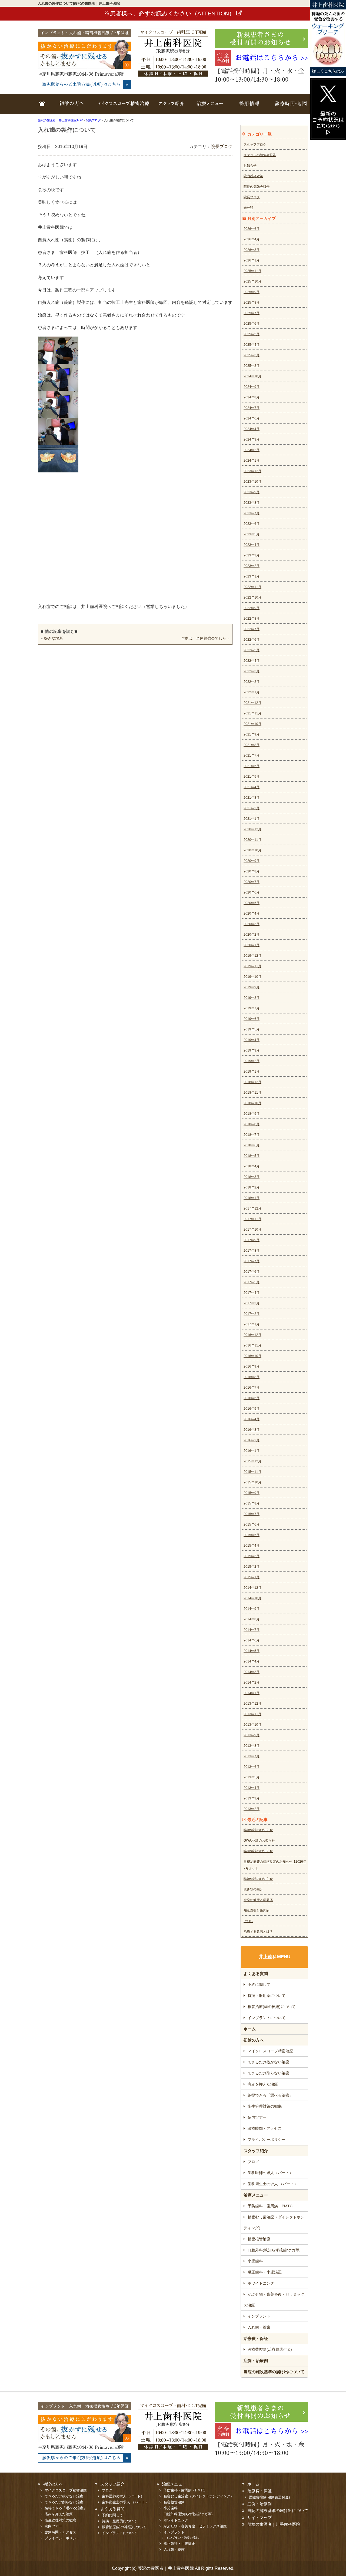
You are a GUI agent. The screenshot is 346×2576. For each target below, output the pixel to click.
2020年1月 (252, 945)
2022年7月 (252, 629)
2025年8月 (252, 303)
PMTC (248, 1921)
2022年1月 (252, 692)
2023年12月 (252, 471)
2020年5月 (252, 903)
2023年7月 (252, 513)
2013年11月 (252, 1714)
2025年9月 (252, 292)
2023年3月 (252, 555)
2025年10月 (252, 281)
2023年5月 (252, 534)
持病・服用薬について (267, 1996)
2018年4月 (252, 1166)
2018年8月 (252, 1124)
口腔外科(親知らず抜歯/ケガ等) (274, 2250)
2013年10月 (252, 1725)
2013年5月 (252, 1777)
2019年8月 (252, 998)
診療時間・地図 (289, 107)
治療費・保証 (256, 2338)
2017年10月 (252, 1230)
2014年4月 (252, 1661)
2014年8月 (252, 1619)
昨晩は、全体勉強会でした (204, 638)
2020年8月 (252, 871)
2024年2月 (252, 450)
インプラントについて (267, 2018)
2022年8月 (252, 619)
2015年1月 (252, 1577)
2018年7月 (252, 1135)
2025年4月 (252, 345)
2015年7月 (252, 1514)
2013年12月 (252, 1704)
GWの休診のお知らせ (259, 1841)
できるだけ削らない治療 (268, 2073)
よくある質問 (256, 1974)
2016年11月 (252, 1345)
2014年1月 (252, 1693)
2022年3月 (252, 671)
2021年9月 (252, 734)
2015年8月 (252, 1503)
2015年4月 (252, 1546)
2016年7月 (252, 1388)
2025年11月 (252, 271)
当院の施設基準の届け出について (274, 2372)
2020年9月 (252, 861)
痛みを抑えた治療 (263, 2084)
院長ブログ (222, 147)
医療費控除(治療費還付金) (270, 2349)
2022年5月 (252, 650)
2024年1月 (252, 461)
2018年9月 (252, 1114)
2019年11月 (252, 966)
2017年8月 (252, 1251)
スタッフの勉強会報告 (260, 155)
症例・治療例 (256, 2361)
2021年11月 (252, 713)
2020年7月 (252, 882)
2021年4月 (252, 787)
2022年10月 (252, 597)
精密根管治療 (259, 2239)
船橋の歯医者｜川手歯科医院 (274, 2524)
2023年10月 (252, 482)
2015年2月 (252, 1567)
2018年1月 (252, 1198)
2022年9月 (252, 608)
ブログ (253, 2162)
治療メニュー (209, 107)
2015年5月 (252, 1535)
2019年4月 (252, 1040)
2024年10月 (252, 376)
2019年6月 (252, 1019)
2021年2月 (252, 808)
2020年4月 (252, 913)
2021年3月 (252, 798)
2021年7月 (252, 755)
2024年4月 (252, 429)
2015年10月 (252, 1482)
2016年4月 (252, 1419)
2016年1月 (252, 1451)
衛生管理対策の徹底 (265, 2106)
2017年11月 (252, 1219)
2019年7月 (252, 1008)
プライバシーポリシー (267, 2140)
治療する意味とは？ (258, 1932)
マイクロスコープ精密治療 (123, 107)
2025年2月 (252, 366)
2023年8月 (252, 503)
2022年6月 (252, 640)
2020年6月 (252, 892)
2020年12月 (252, 829)
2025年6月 (252, 324)
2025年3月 (252, 355)
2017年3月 (252, 1303)
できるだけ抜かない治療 (268, 2062)
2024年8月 (252, 397)
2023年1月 (252, 576)
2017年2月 (252, 1314)
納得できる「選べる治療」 (270, 2095)
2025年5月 (252, 334)
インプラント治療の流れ (182, 2538)
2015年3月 (252, 1556)
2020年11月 (252, 840)
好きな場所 (54, 638)
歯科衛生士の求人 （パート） (273, 2184)
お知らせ (250, 166)
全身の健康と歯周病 (258, 1900)
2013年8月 (252, 1746)
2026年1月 (252, 260)
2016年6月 (252, 1398)
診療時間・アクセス (265, 2128)
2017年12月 (252, 1208)
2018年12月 (252, 1082)
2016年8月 (252, 1377)
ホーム (43, 107)
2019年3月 (252, 1050)
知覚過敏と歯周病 (257, 1910)
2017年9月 (252, 1240)
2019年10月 (252, 977)
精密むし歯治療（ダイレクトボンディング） (274, 2222)
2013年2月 (252, 1809)
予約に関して (259, 1984)
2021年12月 (252, 703)
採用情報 (249, 107)
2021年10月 (252, 724)
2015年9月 (252, 1493)
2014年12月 (252, 1588)
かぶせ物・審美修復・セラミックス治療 (274, 2300)
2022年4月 (252, 661)
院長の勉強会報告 (257, 187)
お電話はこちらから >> (272, 58)
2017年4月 (252, 1293)
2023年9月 (252, 492)
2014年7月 (252, 1630)
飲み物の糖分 (253, 1889)
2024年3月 (252, 439)
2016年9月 (252, 1366)
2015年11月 (252, 1472)
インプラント (259, 2316)
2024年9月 (252, 387)
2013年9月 (252, 1735)
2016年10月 (252, 1356)
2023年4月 (252, 545)
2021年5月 (252, 777)
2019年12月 (252, 956)
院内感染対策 (253, 176)
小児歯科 (255, 2261)
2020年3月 (252, 924)
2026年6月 (252, 229)
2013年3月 (252, 1798)
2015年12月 (252, 1461)
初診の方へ (254, 2040)
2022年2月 (252, 682)
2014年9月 (252, 1609)
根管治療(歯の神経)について (272, 2007)
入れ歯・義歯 (259, 2327)
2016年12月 (252, 1335)
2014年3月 (252, 1672)
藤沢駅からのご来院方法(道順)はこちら (81, 85)
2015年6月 (252, 1524)
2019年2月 (252, 1061)
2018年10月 (252, 1103)
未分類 (248, 208)
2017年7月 (252, 1261)
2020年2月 (252, 935)
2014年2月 (252, 1682)
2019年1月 (252, 1072)
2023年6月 (252, 524)
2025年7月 (252, 313)
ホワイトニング (261, 2283)
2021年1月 (252, 819)
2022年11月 (252, 587)
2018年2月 (252, 1187)
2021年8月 (252, 745)
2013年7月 (252, 1756)
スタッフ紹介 (172, 107)
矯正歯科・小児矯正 (265, 2272)
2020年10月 (252, 850)
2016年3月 (252, 1430)
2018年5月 (252, 1156)
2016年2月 (252, 1440)
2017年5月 (252, 1282)
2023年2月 (252, 566)
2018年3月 (252, 1177)
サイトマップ (259, 2518)
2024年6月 (252, 418)
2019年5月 (252, 1029)
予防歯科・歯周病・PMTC (270, 2206)
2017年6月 (252, 1272)
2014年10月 (252, 1598)
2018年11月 (252, 1093)
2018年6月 (252, 1145)
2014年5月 (252, 1651)
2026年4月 (252, 239)
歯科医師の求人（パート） (270, 2173)
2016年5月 (252, 1409)
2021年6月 (252, 766)
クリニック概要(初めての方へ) (70, 107)
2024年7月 (252, 408)
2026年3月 (252, 250)
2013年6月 (252, 1767)
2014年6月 (252, 1640)
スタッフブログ (255, 145)
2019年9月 (252, 987)
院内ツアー (257, 2117)
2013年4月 (252, 1788)
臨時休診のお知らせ (258, 1830)
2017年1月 (252, 1324)
